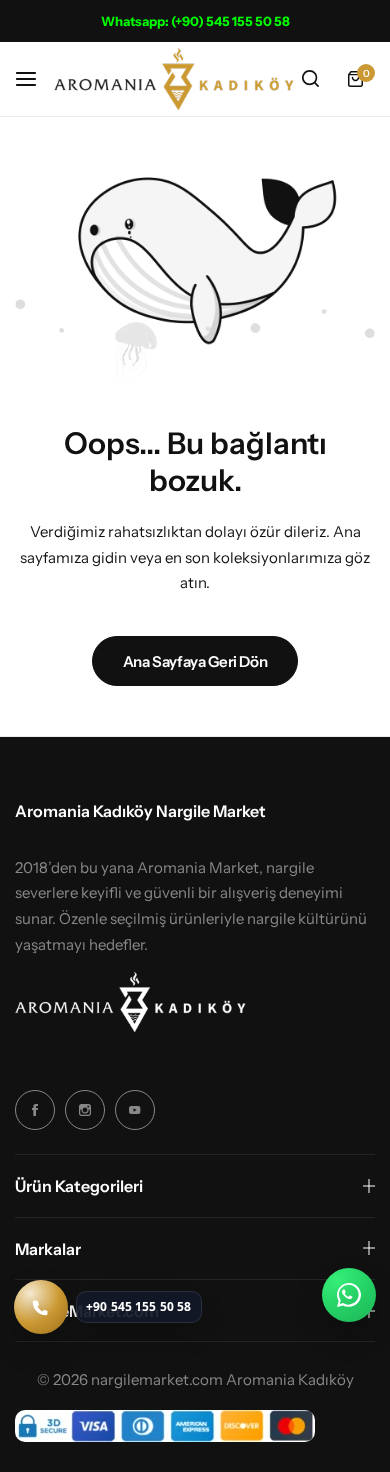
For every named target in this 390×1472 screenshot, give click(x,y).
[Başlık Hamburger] (36, 78)
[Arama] (310, 79)
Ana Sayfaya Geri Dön (195, 661)
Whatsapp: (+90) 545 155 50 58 (195, 21)
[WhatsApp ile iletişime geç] (349, 1295)
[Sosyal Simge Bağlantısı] (35, 1110)
